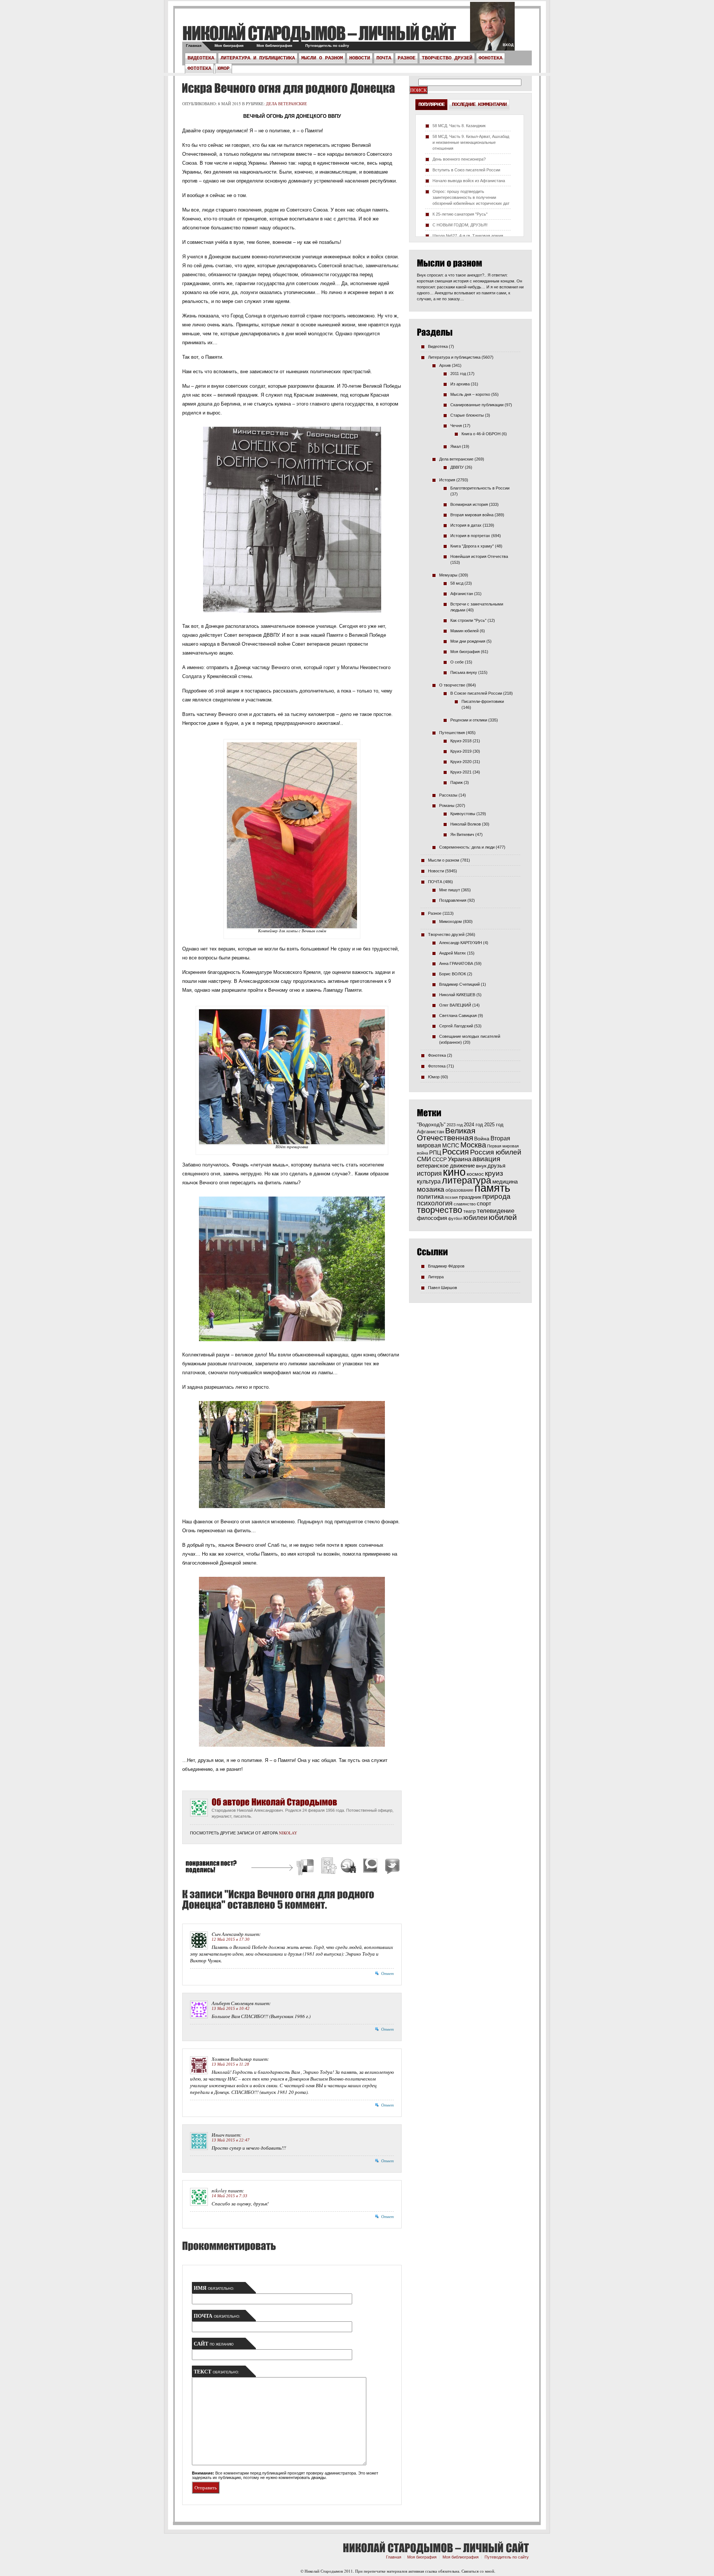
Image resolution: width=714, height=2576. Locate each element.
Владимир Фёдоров (446, 1266)
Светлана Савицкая (458, 1016)
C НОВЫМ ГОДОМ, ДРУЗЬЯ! (460, 225)
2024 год (473, 1125)
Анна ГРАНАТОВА (456, 963)
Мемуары (448, 575)
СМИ (424, 1159)
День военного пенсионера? (459, 159)
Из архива (460, 384)
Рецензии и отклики (469, 720)
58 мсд (457, 583)
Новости (360, 58)
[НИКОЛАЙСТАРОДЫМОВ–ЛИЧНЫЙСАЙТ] (319, 33)
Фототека (199, 68)
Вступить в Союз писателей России (466, 170)
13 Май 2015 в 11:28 (230, 2064)
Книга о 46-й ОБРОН (481, 434)
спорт (484, 1204)
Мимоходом (451, 921)
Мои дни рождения (468, 641)
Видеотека (201, 58)
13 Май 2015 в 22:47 (231, 2140)
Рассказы (448, 795)
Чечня (456, 426)
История (447, 480)
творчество (440, 1210)
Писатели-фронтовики (483, 701)
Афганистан (462, 594)
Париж (456, 782)
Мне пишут (450, 890)
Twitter (391, 1867)
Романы (447, 806)
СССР (439, 1159)
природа (496, 1196)
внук (481, 1166)
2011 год (458, 374)
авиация (486, 1159)
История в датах (466, 525)
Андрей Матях (453, 953)
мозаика (431, 1189)
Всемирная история (469, 504)
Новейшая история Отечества (479, 556)
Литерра (436, 1277)
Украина (459, 1159)
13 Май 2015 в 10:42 (231, 2008)
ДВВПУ (457, 467)
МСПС (451, 1145)
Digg (328, 1867)
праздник (470, 1197)
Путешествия (452, 733)
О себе (457, 662)
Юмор (223, 68)
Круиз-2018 (461, 741)
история (429, 1173)
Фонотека (491, 58)
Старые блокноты (467, 415)
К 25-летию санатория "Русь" (460, 214)
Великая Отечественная (446, 1134)
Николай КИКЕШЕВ (457, 995)
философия (432, 1218)
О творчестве (452, 685)
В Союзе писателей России (476, 693)
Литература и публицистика (258, 58)
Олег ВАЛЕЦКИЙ (455, 1005)
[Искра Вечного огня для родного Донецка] (287, 88)
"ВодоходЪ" (431, 1125)
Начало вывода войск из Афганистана (469, 181)
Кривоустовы (463, 814)
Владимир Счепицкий (459, 984)
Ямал (456, 446)
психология (435, 1203)
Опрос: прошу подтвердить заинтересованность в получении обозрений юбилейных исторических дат (471, 197)
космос (475, 1174)
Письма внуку (464, 672)
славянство (465, 1204)
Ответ (387, 1973)
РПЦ (435, 1153)
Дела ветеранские (287, 104)
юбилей (503, 1217)
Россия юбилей (496, 1152)
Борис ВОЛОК (453, 974)
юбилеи (475, 1218)
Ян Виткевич (462, 835)
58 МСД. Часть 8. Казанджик (459, 126)
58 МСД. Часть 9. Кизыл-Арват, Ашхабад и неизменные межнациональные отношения (471, 142)
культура (429, 1181)
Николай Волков (466, 824)
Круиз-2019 (461, 751)
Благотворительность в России (480, 488)
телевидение (496, 1211)
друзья (496, 1166)
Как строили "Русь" (468, 620)
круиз (494, 1173)
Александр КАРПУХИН (461, 943)
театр (469, 1211)
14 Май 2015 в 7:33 (229, 2196)
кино (454, 1172)
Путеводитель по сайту (327, 46)
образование (459, 1190)
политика (430, 1197)
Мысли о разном (322, 58)
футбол (455, 1218)
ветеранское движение (446, 1166)
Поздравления (453, 900)
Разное (406, 58)
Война (482, 1139)
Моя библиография (274, 46)
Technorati (370, 1867)
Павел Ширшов (443, 1288)
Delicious (306, 1867)
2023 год (455, 1125)
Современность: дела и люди (467, 847)
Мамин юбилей (464, 631)
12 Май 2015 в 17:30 (231, 1939)
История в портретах (470, 536)
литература (467, 1180)
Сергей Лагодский (456, 1026)
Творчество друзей (447, 58)
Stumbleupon (349, 1867)
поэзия (451, 1197)
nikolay (288, 1833)
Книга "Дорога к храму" (472, 546)
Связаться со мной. (478, 2571)
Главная (194, 46)
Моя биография (229, 46)
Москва (473, 1145)
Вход (508, 45)
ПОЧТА (384, 58)
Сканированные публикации (477, 405)
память (492, 1188)
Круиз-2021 (461, 772)
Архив (445, 365)
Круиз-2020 (461, 762)
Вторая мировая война (472, 515)
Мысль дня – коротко (470, 394)
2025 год (494, 1125)
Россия (456, 1152)
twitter (492, 30)
